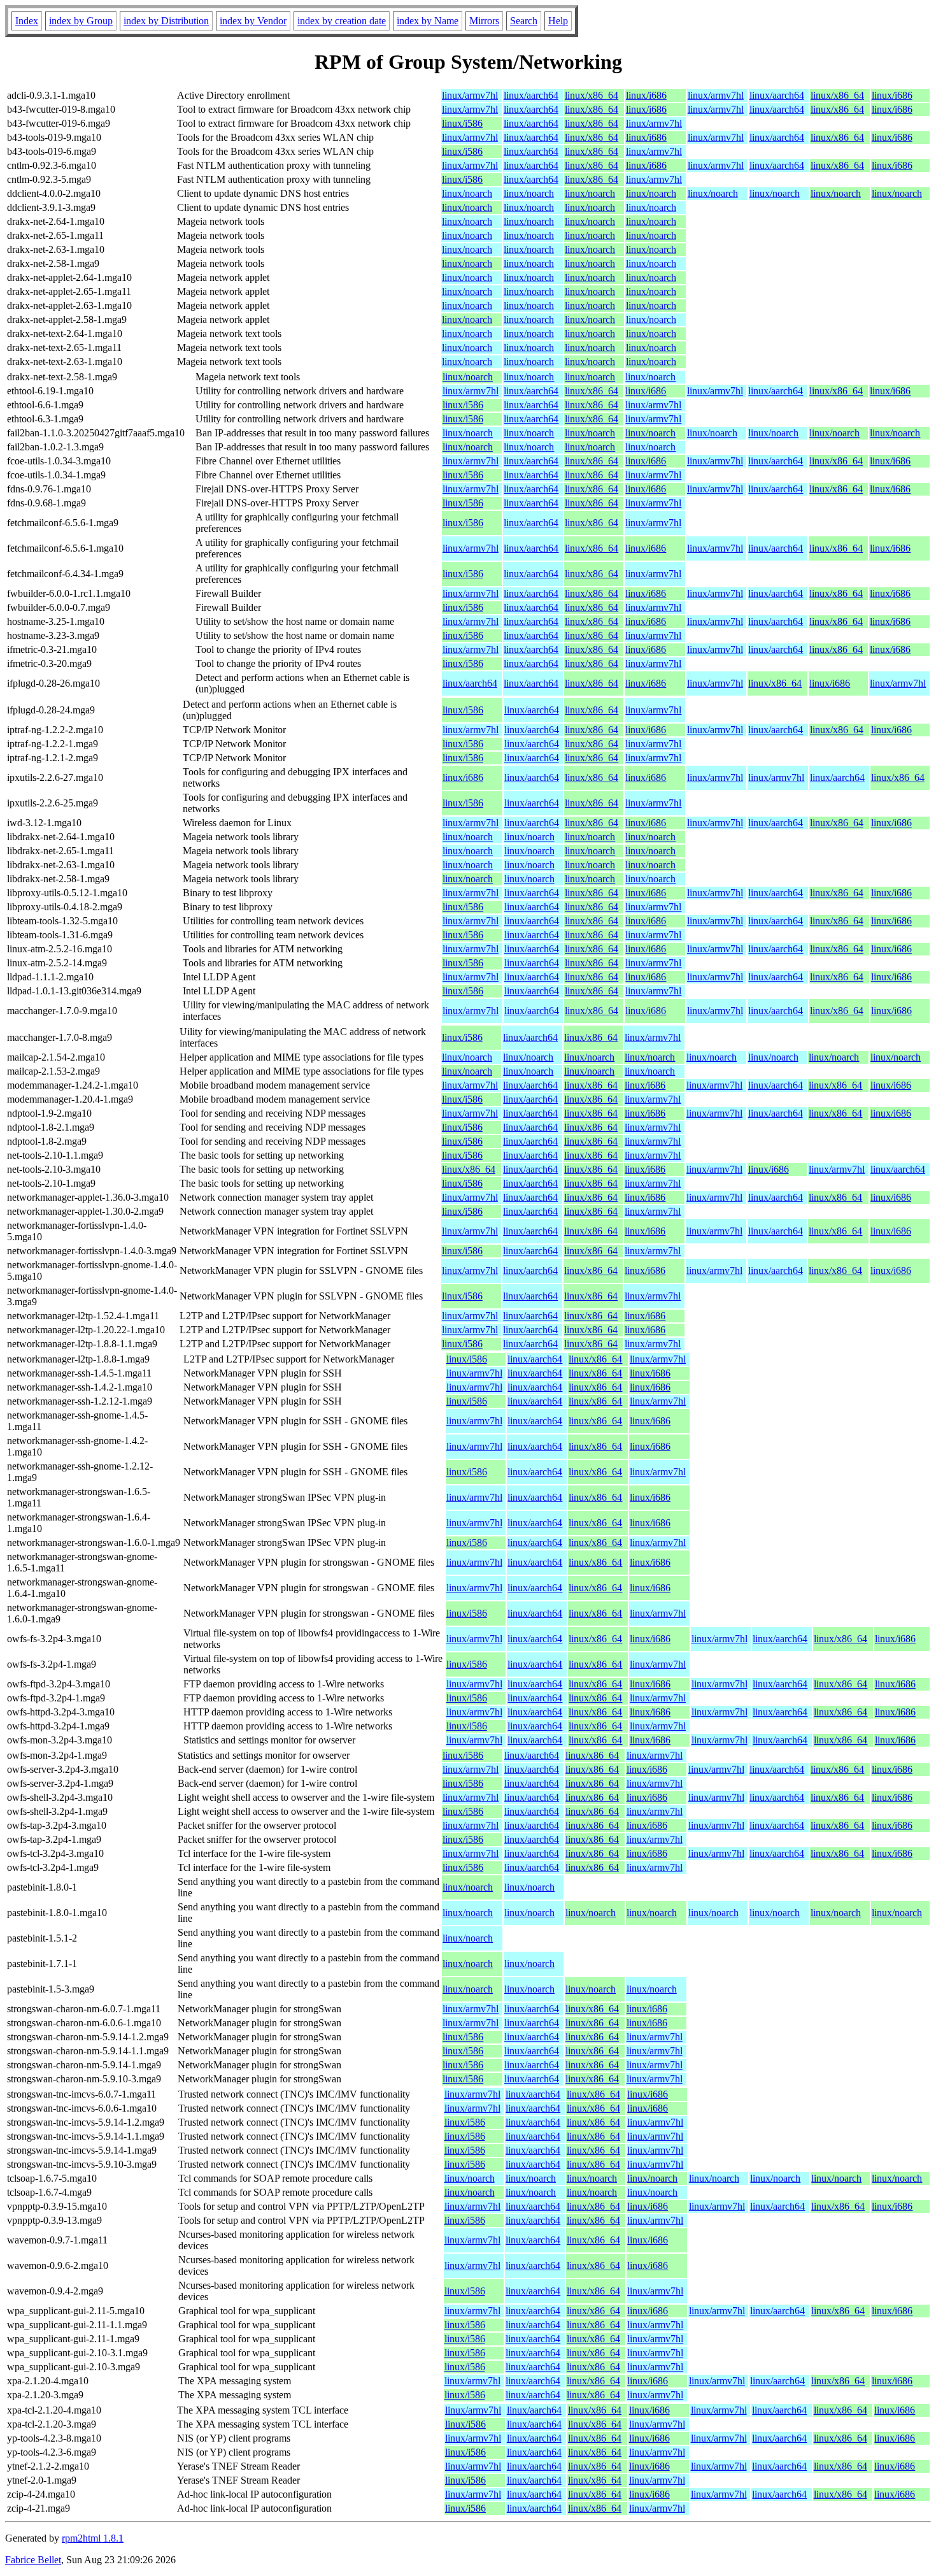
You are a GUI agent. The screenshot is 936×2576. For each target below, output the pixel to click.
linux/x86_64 (592, 95)
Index (27, 21)
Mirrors (484, 21)
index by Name (428, 21)
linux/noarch (467, 193)
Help (558, 21)
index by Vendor (253, 21)
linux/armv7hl (470, 95)
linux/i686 (646, 95)
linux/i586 (462, 123)
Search (524, 21)
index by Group (81, 21)
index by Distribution (166, 21)
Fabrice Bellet (33, 2560)
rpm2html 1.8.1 (93, 2538)
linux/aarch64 (531, 95)
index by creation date (342, 21)
